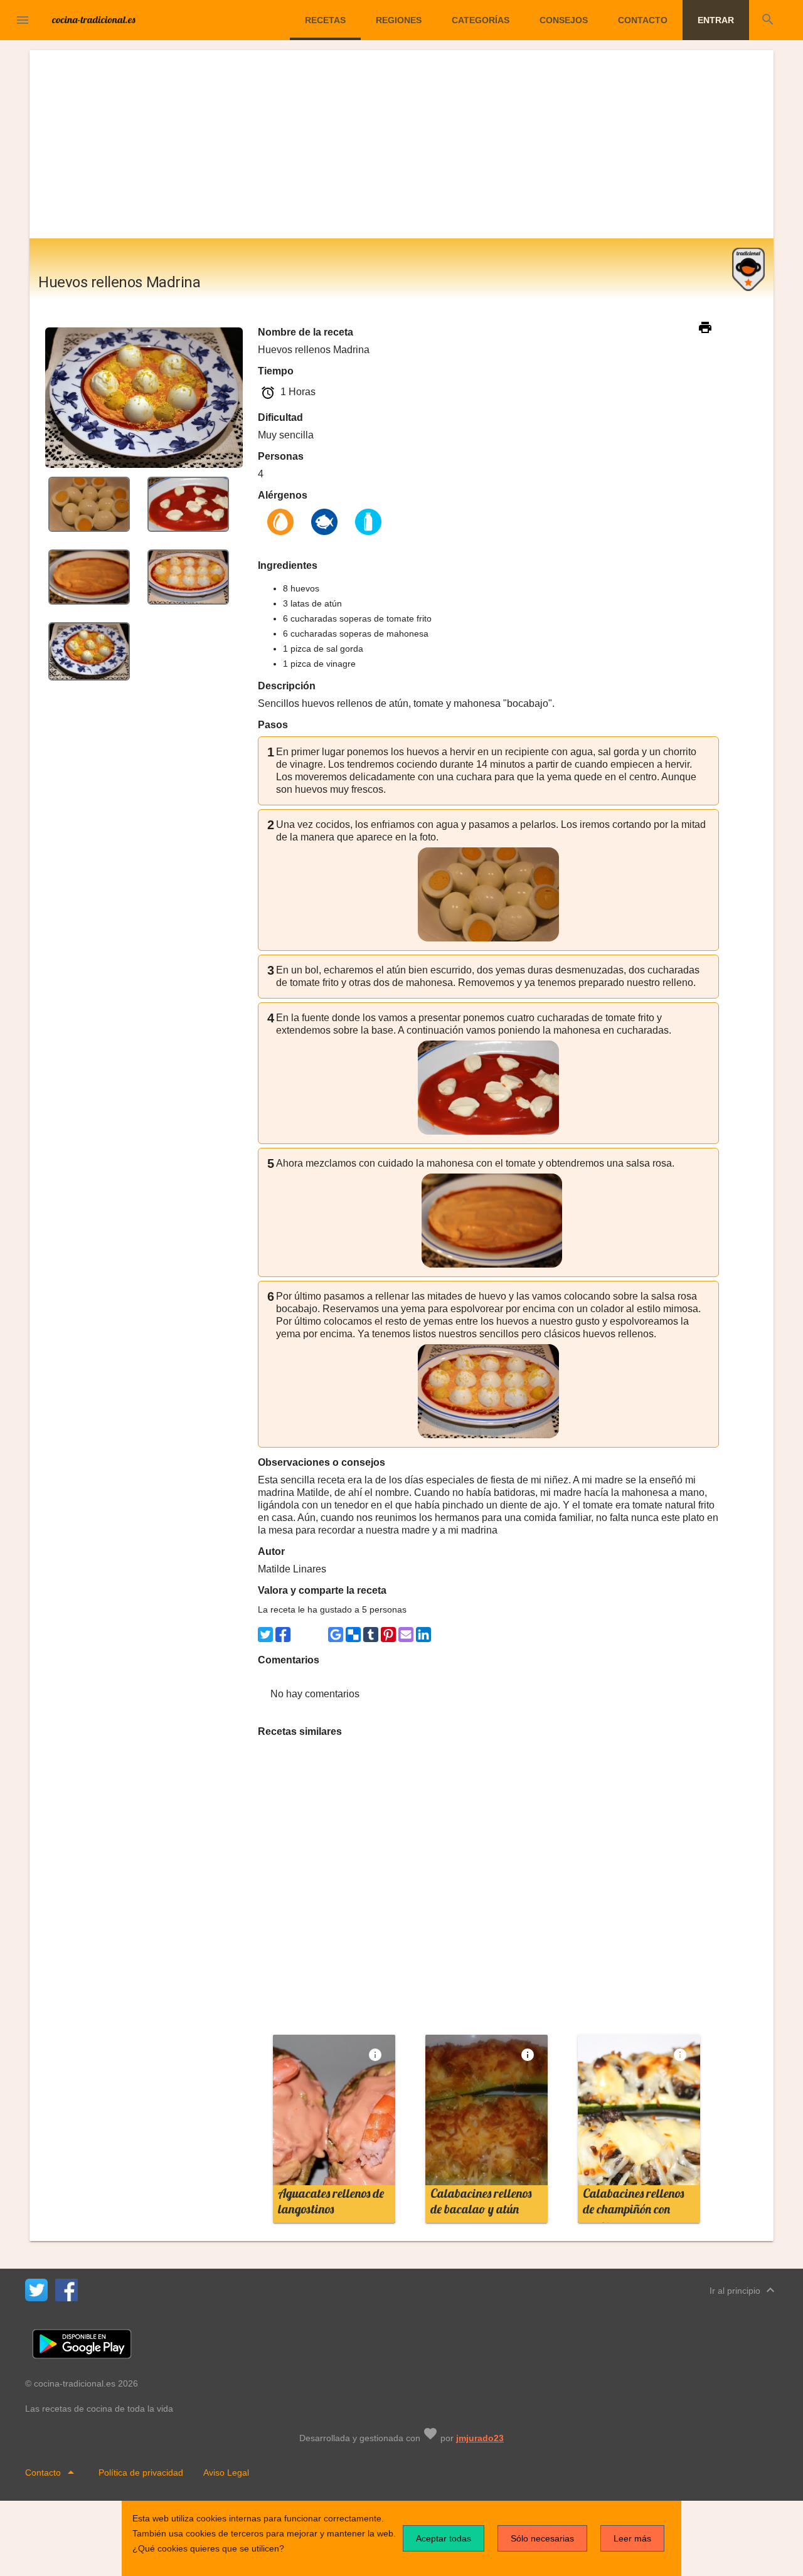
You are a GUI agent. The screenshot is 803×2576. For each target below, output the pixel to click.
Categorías (481, 20)
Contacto (643, 20)
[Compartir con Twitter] (265, 1635)
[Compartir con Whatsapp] (300, 1635)
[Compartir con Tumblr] (371, 1635)
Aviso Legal (226, 2473)
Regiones (399, 20)
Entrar (716, 20)
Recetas (325, 20)
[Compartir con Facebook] (283, 1635)
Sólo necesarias (542, 2538)
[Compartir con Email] (406, 1635)
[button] (23, 20)
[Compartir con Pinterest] (388, 1635)
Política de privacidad (141, 2473)
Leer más (632, 2538)
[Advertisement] (401, 144)
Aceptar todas (444, 2538)
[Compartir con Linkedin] (423, 1635)
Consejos (564, 20)
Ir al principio (744, 2290)
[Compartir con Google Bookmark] (336, 1635)
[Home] (94, 19)
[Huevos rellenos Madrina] (89, 503)
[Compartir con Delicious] (353, 1635)
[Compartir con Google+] (318, 1635)
